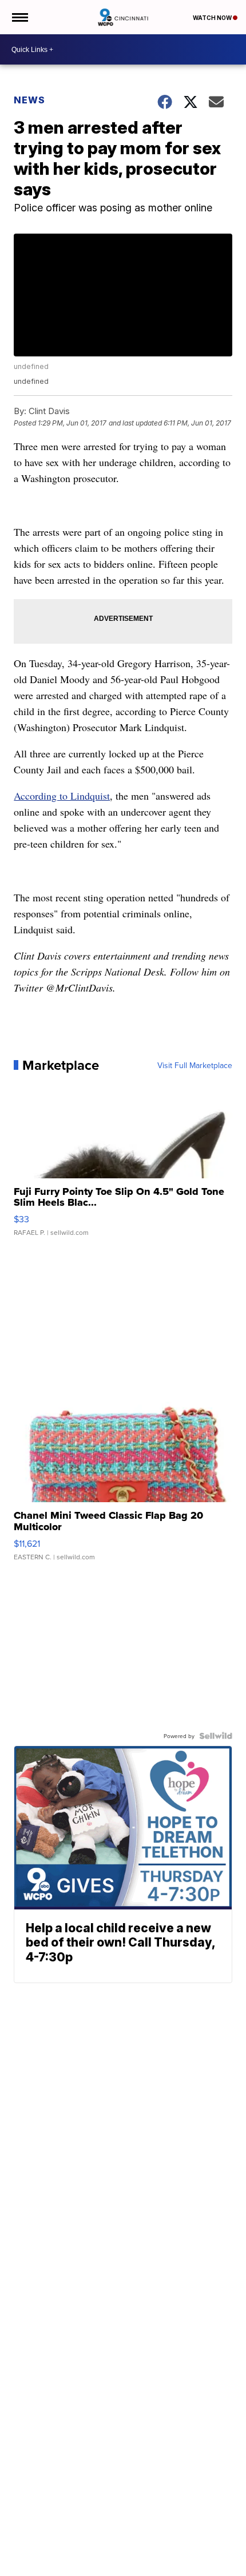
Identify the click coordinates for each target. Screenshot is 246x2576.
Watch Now (213, 18)
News (29, 100)
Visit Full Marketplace (195, 1065)
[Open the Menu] (19, 17)
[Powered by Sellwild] (216, 1736)
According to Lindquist (62, 796)
